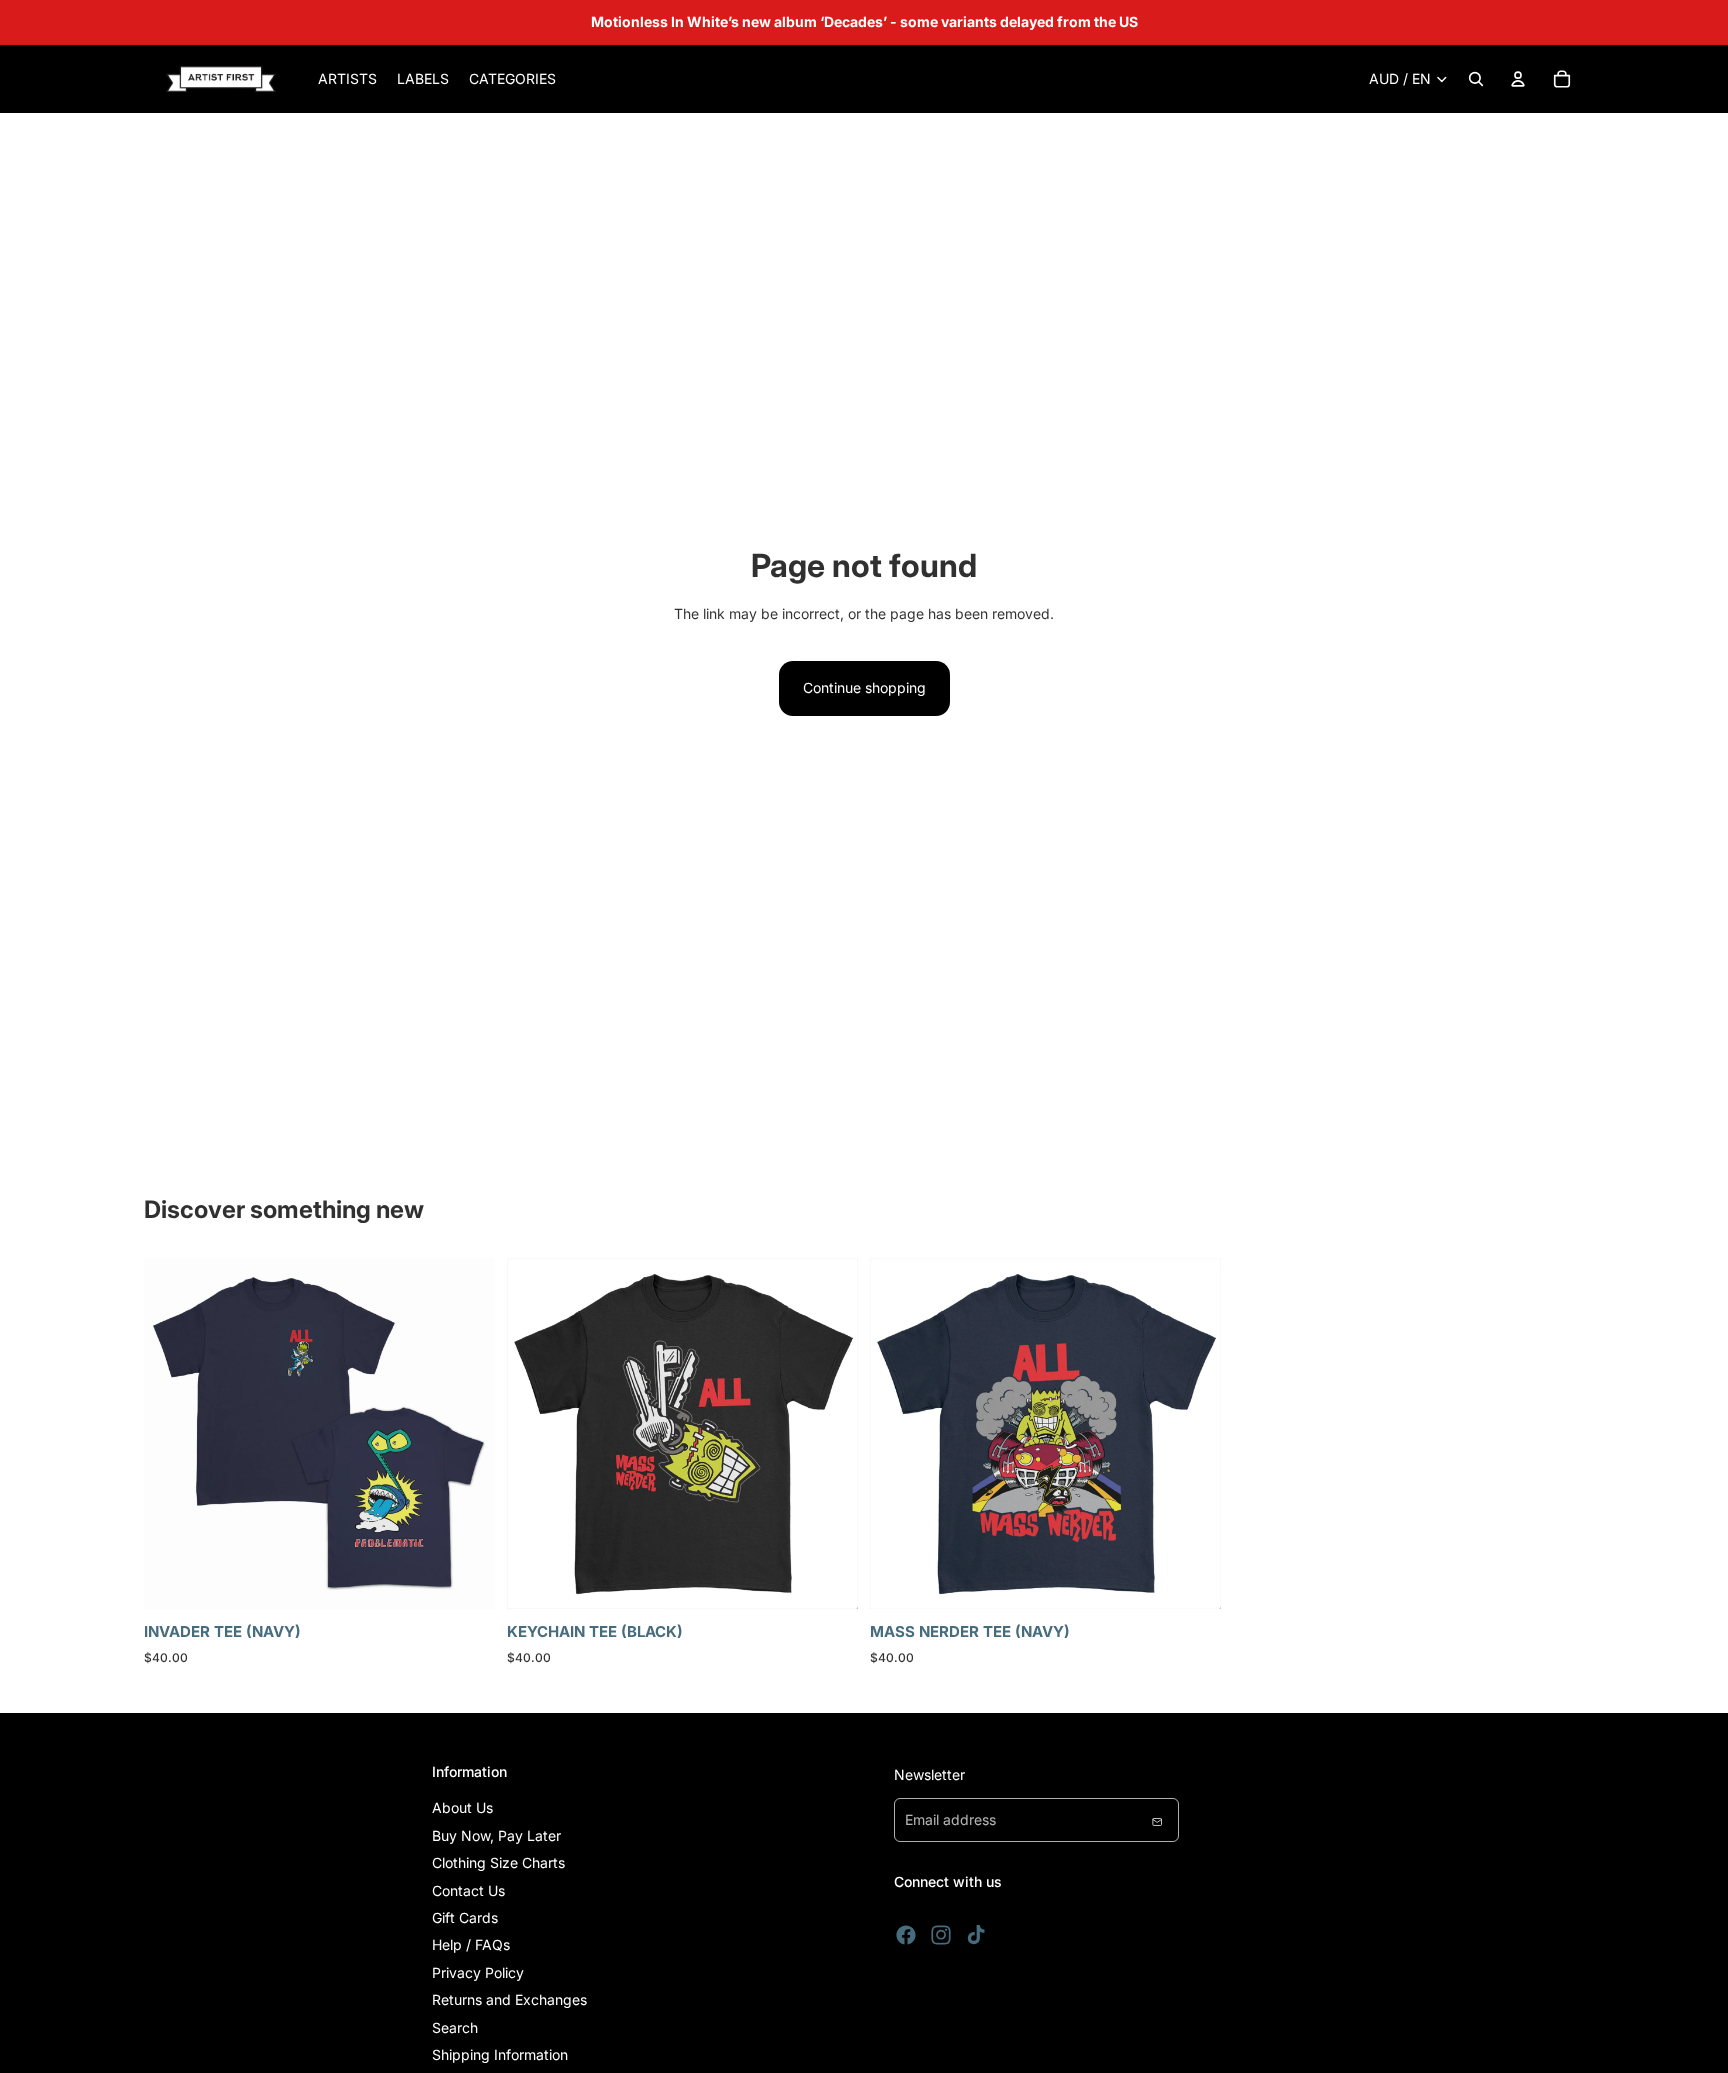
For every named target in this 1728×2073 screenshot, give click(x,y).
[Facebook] (906, 1935)
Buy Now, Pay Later (496, 1835)
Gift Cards (465, 1917)
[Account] (1518, 79)
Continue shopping (864, 687)
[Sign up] (1157, 1820)
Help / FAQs (471, 1944)
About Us (462, 1807)
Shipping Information (500, 2054)
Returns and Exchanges (509, 1999)
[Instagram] (941, 1935)
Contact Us (468, 1890)
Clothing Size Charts (498, 1862)
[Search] (1476, 79)
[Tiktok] (976, 1935)
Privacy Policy (478, 1972)
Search (455, 2027)
